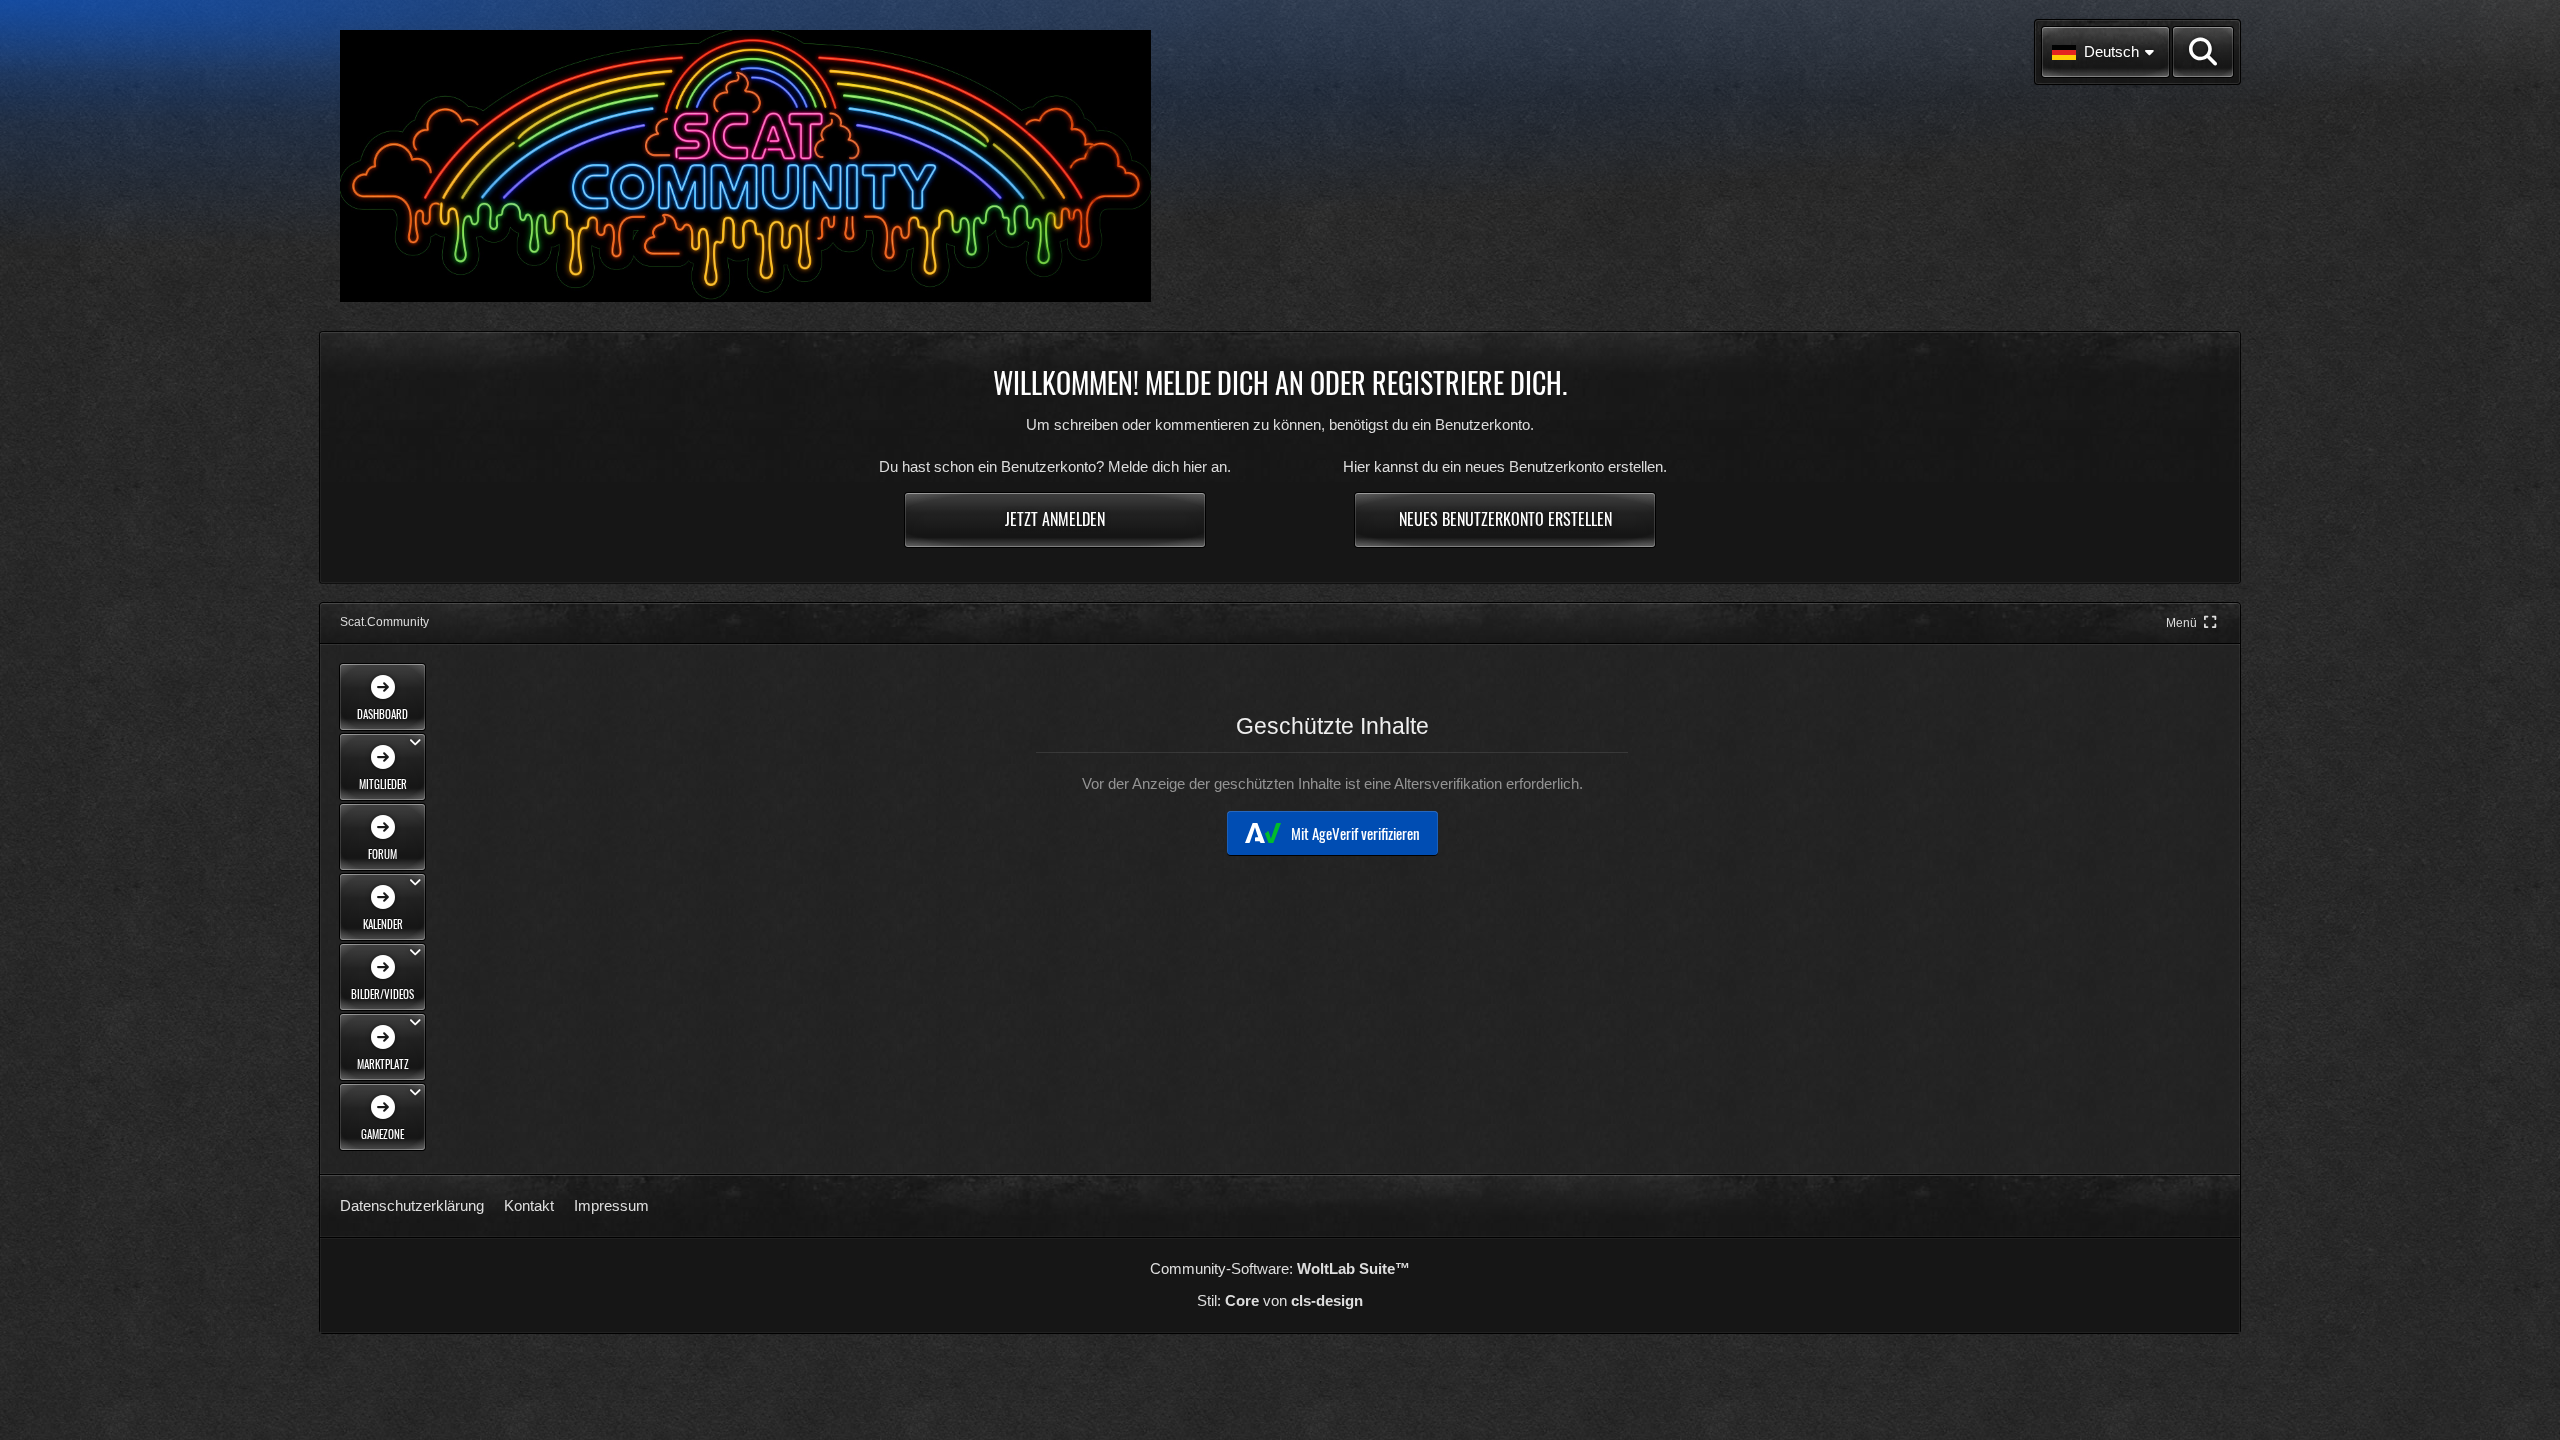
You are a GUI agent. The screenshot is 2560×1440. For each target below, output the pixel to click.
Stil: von (1280, 1300)
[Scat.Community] (745, 166)
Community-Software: (1280, 1268)
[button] (2105, 52)
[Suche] (2203, 52)
